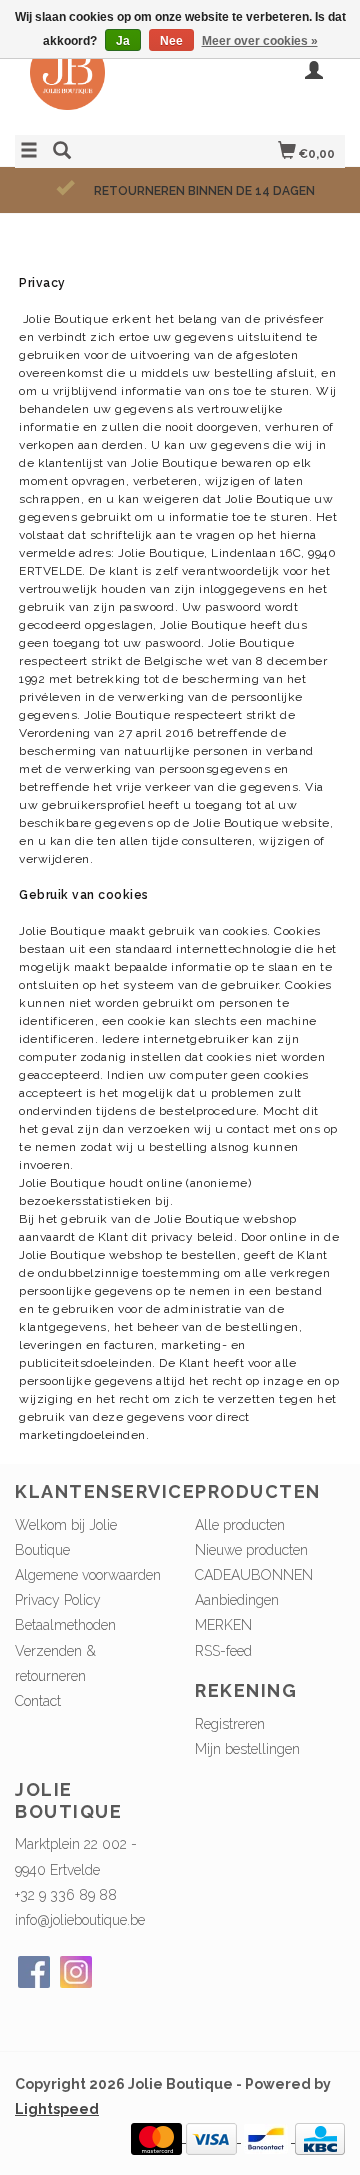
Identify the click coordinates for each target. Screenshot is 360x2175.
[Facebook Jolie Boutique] (34, 1972)
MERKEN (223, 1625)
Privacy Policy (58, 1600)
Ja (123, 41)
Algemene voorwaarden (88, 1575)
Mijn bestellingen (247, 1749)
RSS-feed (223, 1651)
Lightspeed (57, 2109)
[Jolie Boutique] (97, 82)
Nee (171, 41)
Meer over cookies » (260, 41)
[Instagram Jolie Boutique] (76, 1972)
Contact (38, 1701)
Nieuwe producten (251, 1550)
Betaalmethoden (65, 1625)
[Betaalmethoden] (158, 2137)
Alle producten (240, 1525)
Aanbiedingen (237, 1600)
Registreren (230, 1724)
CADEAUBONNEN (254, 1575)
